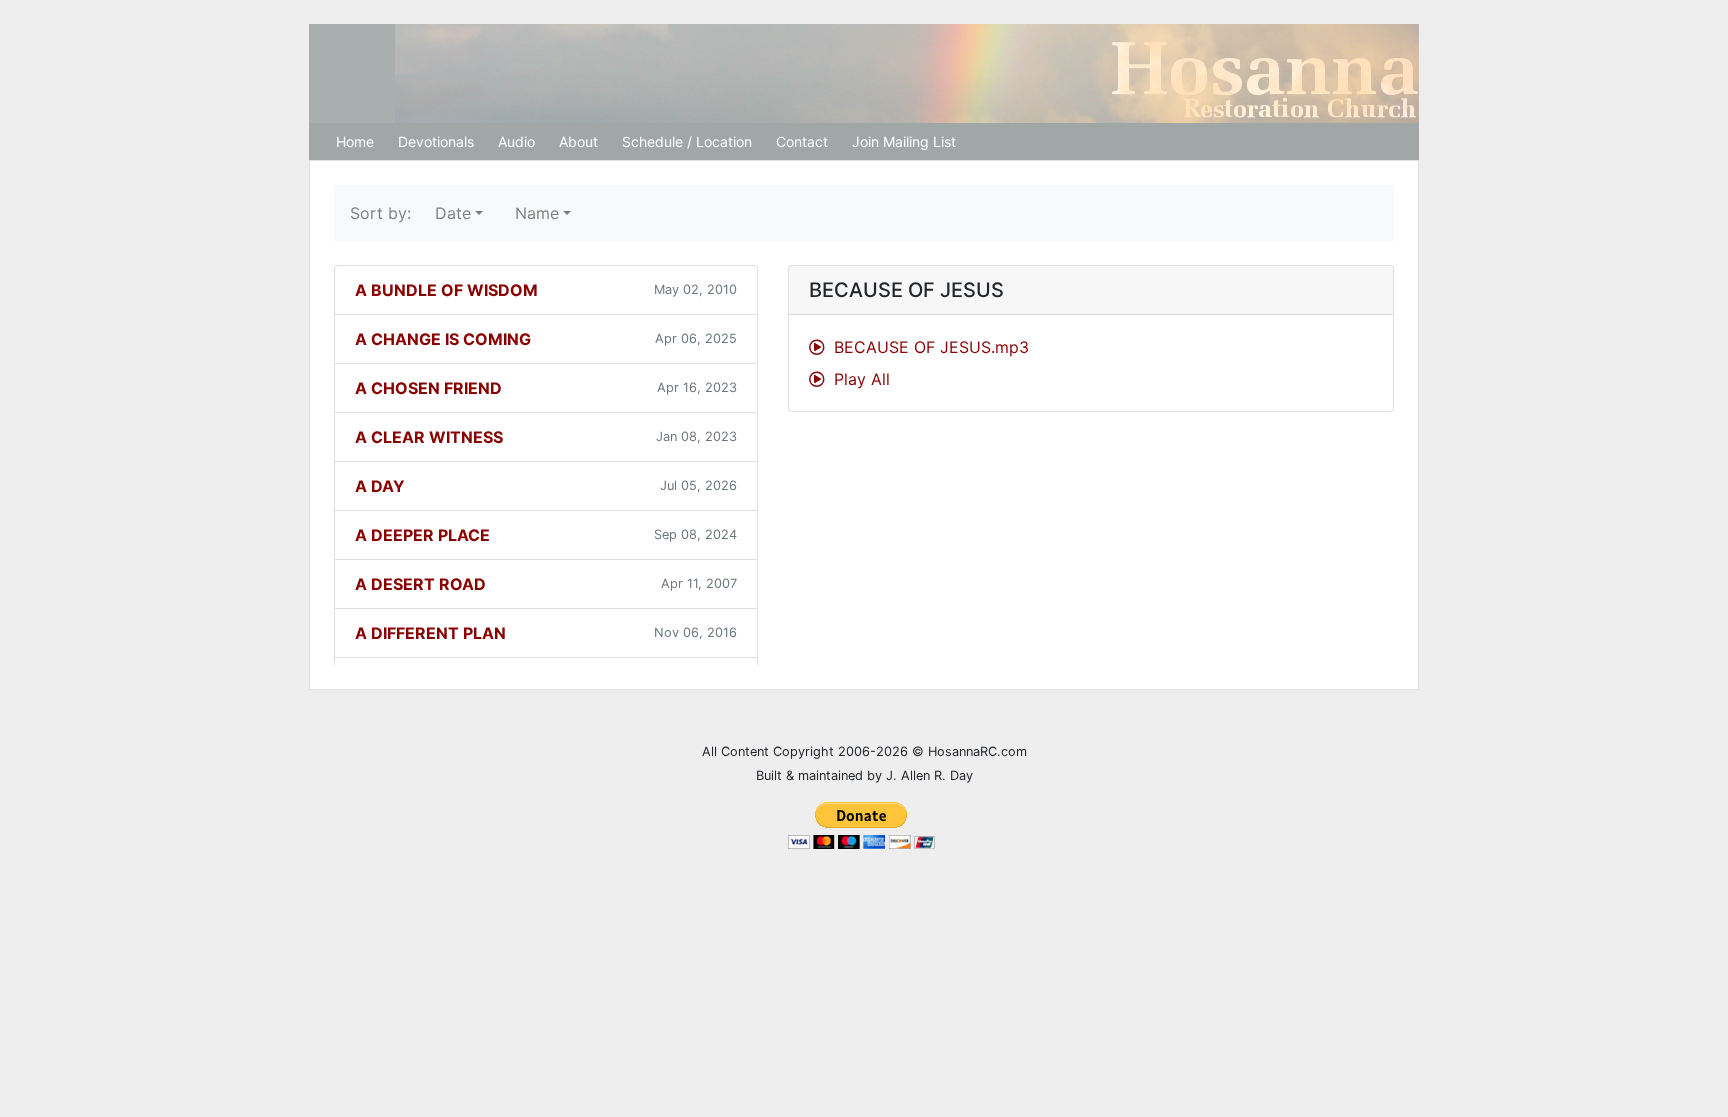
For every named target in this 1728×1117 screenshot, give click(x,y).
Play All (859, 379)
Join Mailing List (904, 141)
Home (355, 141)
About (578, 141)
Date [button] (453, 213)
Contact (802, 141)
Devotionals (436, 141)
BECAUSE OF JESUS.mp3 (929, 347)
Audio (516, 141)
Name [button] (537, 213)
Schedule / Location (687, 141)
